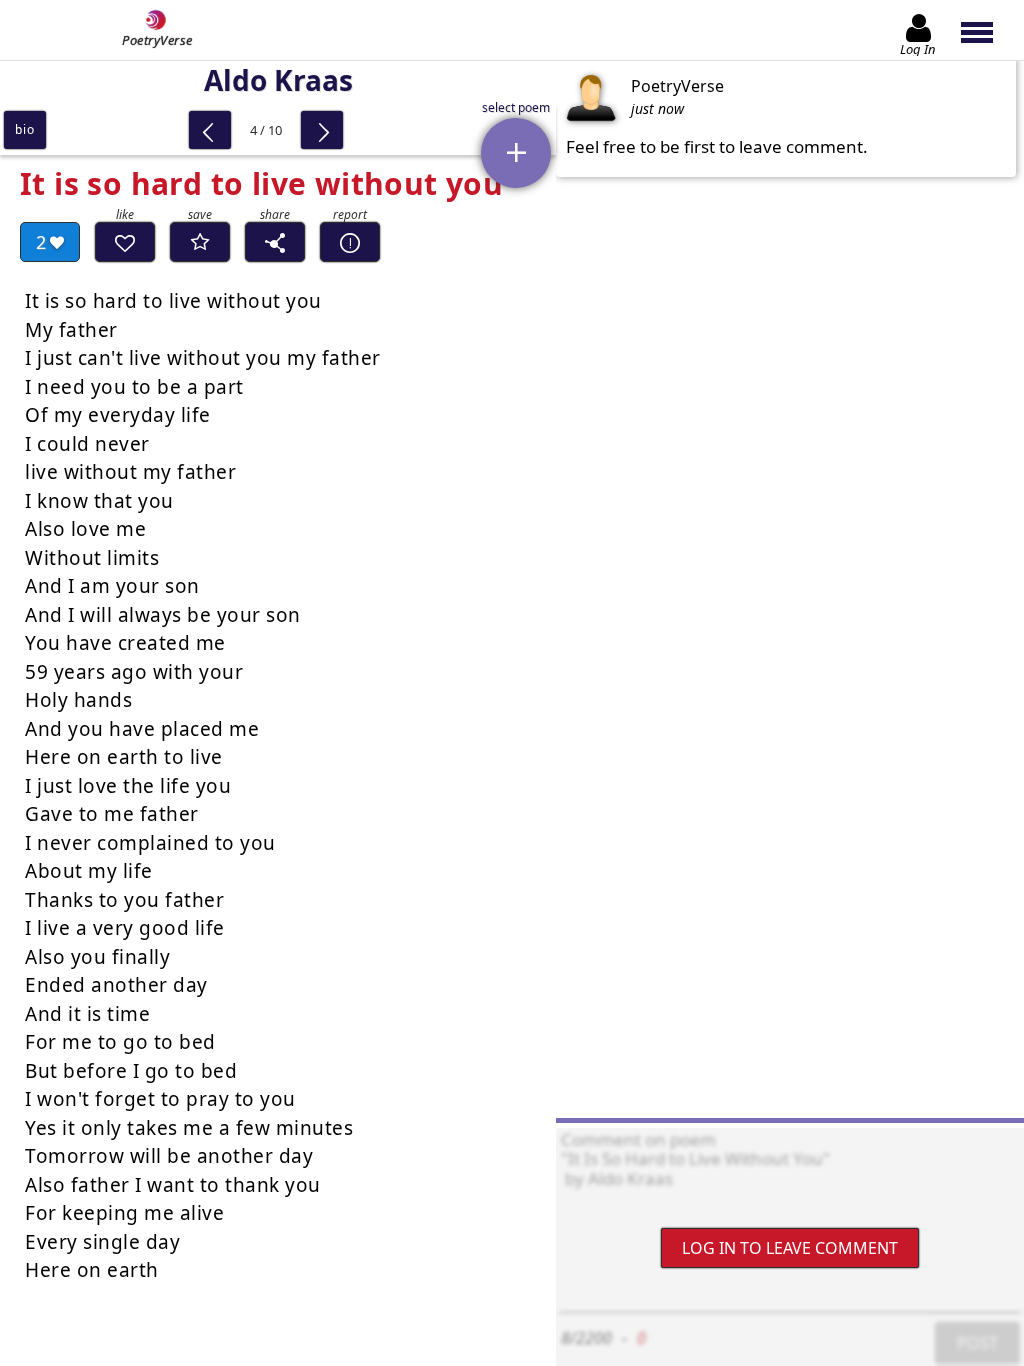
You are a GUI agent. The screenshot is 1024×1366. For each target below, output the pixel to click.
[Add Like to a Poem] (125, 242)
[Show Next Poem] (322, 130)
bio (24, 129)
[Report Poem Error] (350, 242)
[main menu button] (986, 30)
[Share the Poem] (275, 242)
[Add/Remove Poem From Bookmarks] (200, 242)
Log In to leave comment (790, 1248)
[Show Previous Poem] (210, 130)
